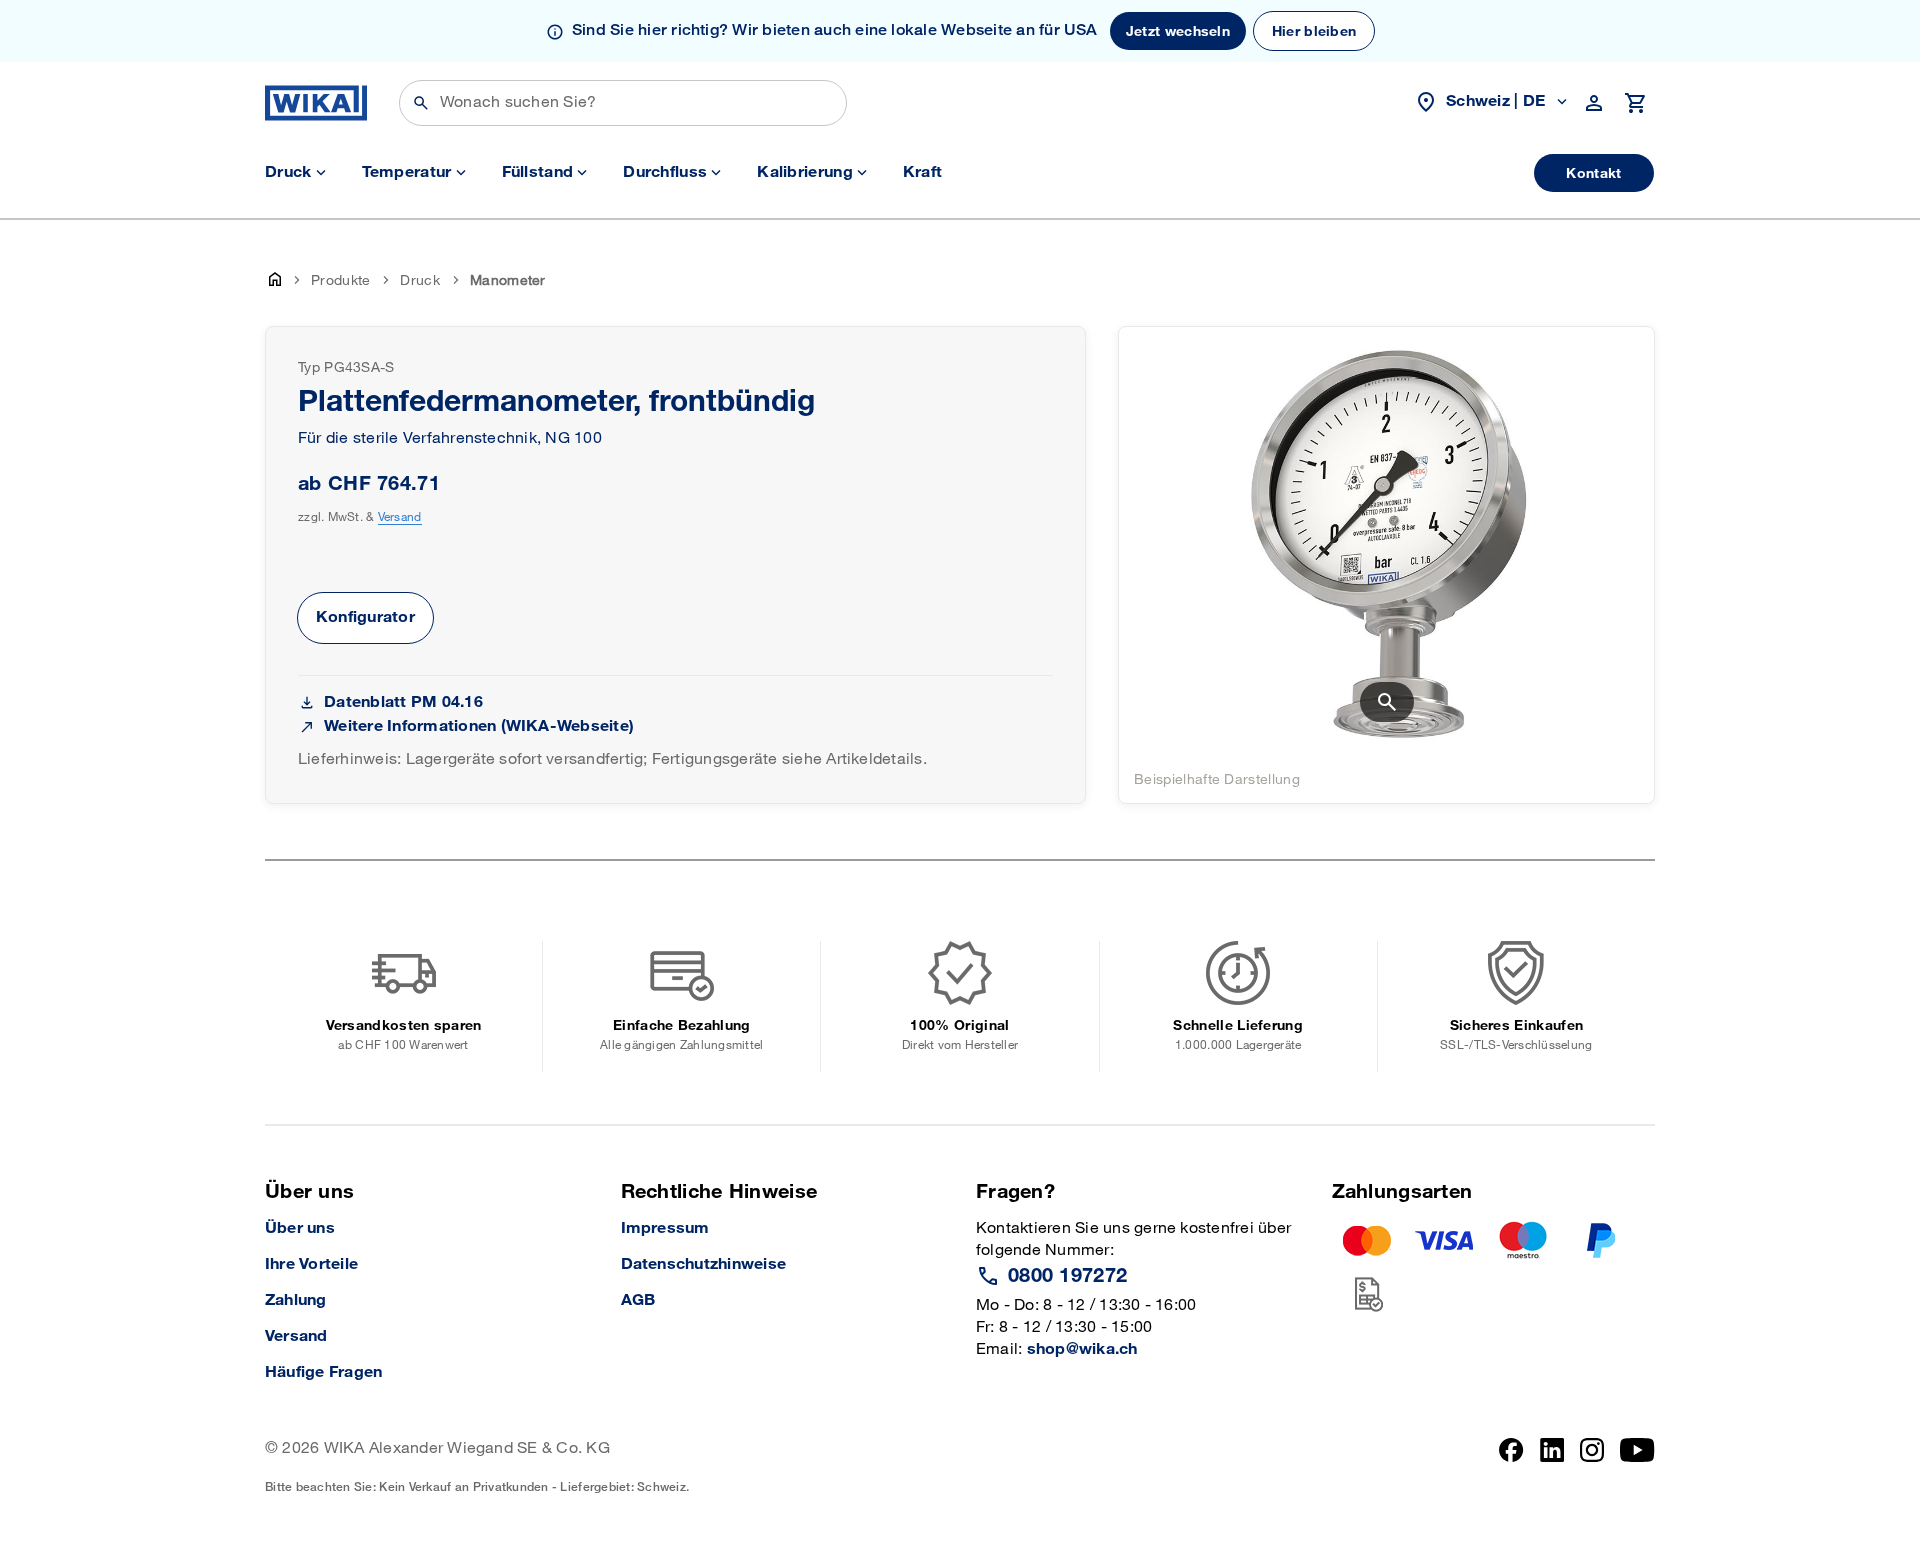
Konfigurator (365, 617)
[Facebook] (1511, 1466)
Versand (400, 517)
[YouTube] (1637, 1466)
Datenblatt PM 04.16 (403, 702)
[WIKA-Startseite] (316, 103)
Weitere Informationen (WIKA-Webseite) (479, 726)
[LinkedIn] (1552, 1466)
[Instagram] (1592, 1466)
